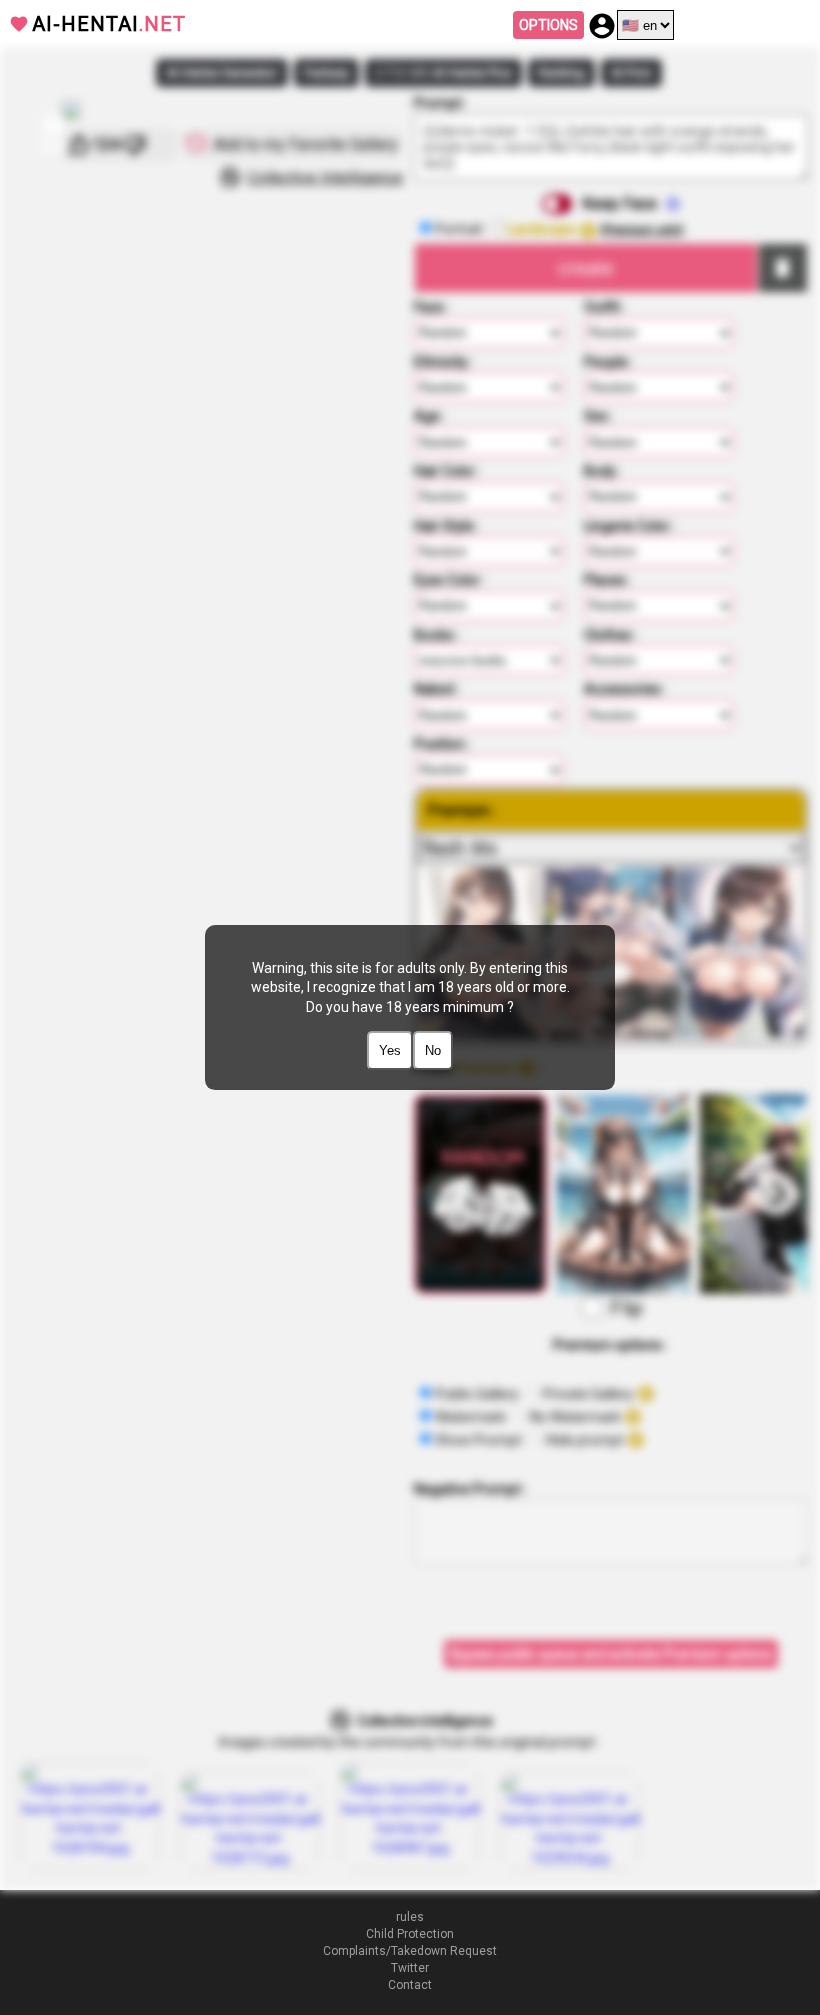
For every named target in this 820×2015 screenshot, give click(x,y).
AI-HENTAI (109, 24)
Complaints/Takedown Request (410, 1951)
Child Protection (410, 1934)
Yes (390, 1050)
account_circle (602, 26)
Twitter (410, 1968)
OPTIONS (548, 25)
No (433, 1050)
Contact (410, 1985)
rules (410, 1917)
